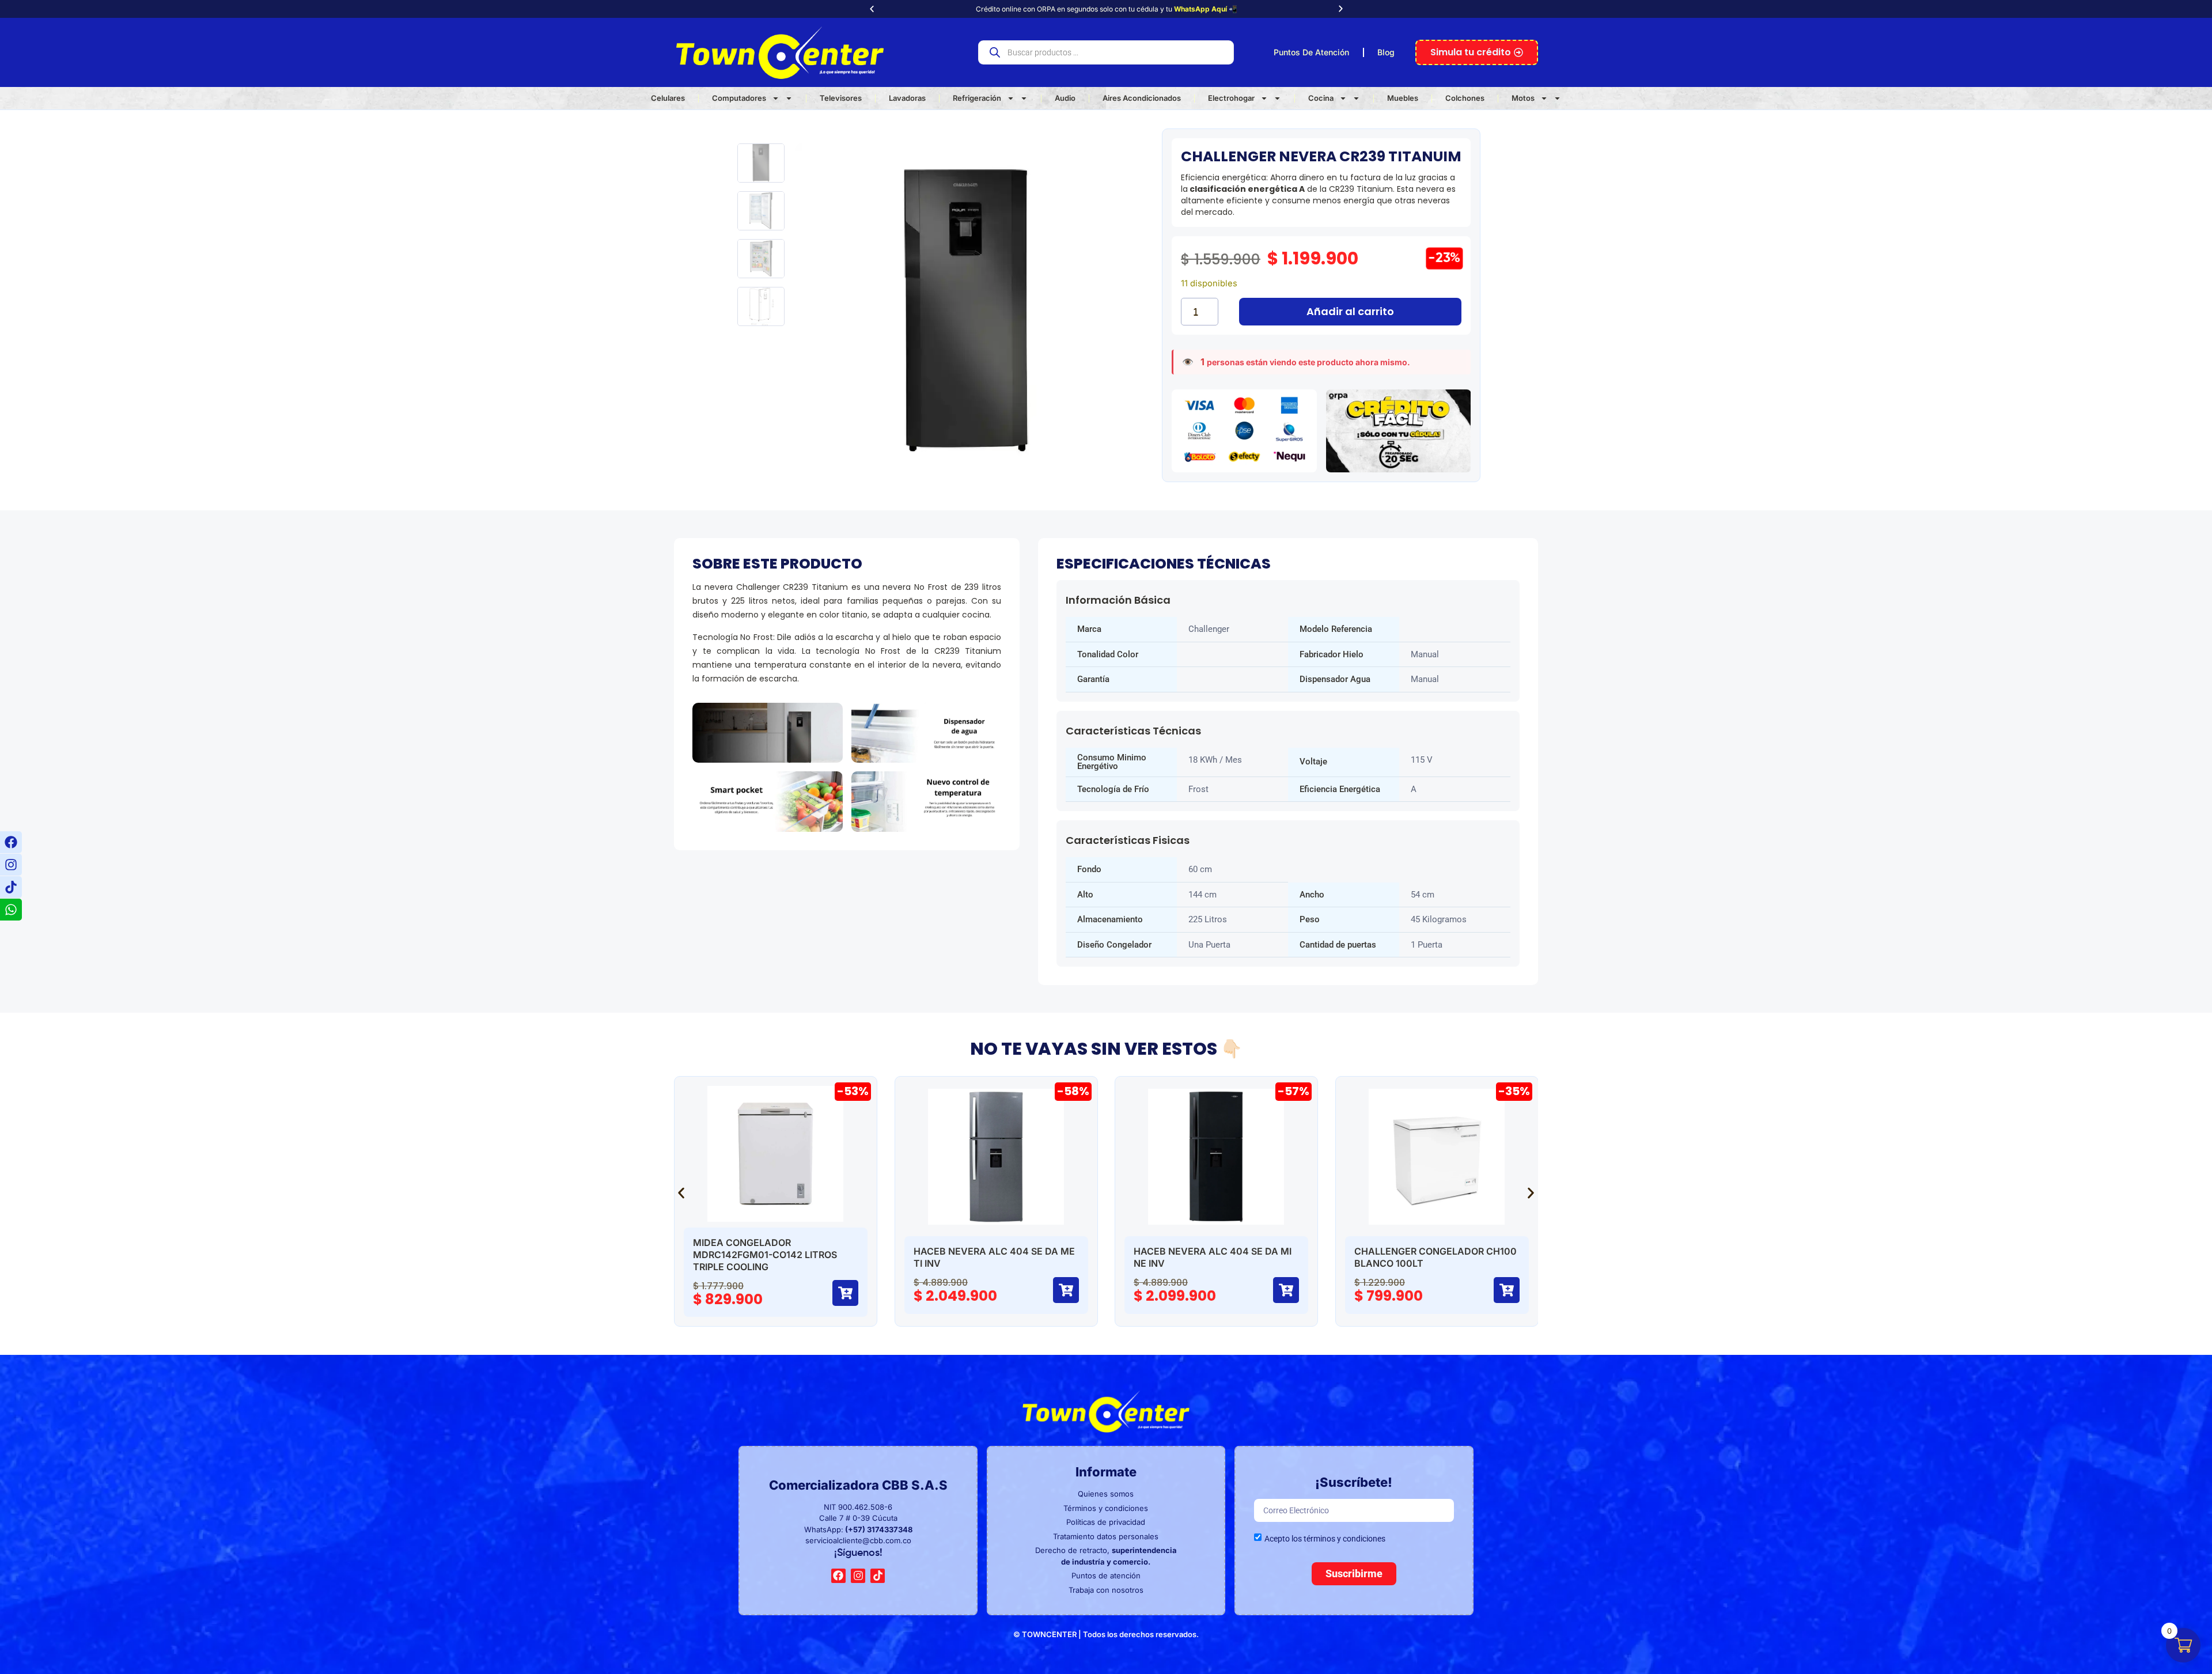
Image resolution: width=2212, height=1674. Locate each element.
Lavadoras (907, 98)
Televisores (841, 98)
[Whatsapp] (11, 910)
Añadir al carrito (1350, 311)
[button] (872, 9)
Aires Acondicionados (1142, 98)
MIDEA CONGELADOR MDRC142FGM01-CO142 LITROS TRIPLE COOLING (765, 1255)
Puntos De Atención (1311, 52)
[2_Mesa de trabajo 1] (966, 315)
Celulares (668, 98)
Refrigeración (977, 98)
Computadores (739, 98)
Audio (1065, 98)
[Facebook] (11, 842)
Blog (1386, 52)
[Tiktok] (11, 887)
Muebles (1403, 98)
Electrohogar (1231, 98)
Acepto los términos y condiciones (1325, 1539)
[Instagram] (11, 865)
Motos (1523, 98)
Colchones (1465, 98)
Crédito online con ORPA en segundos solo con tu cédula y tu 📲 (1106, 9)
